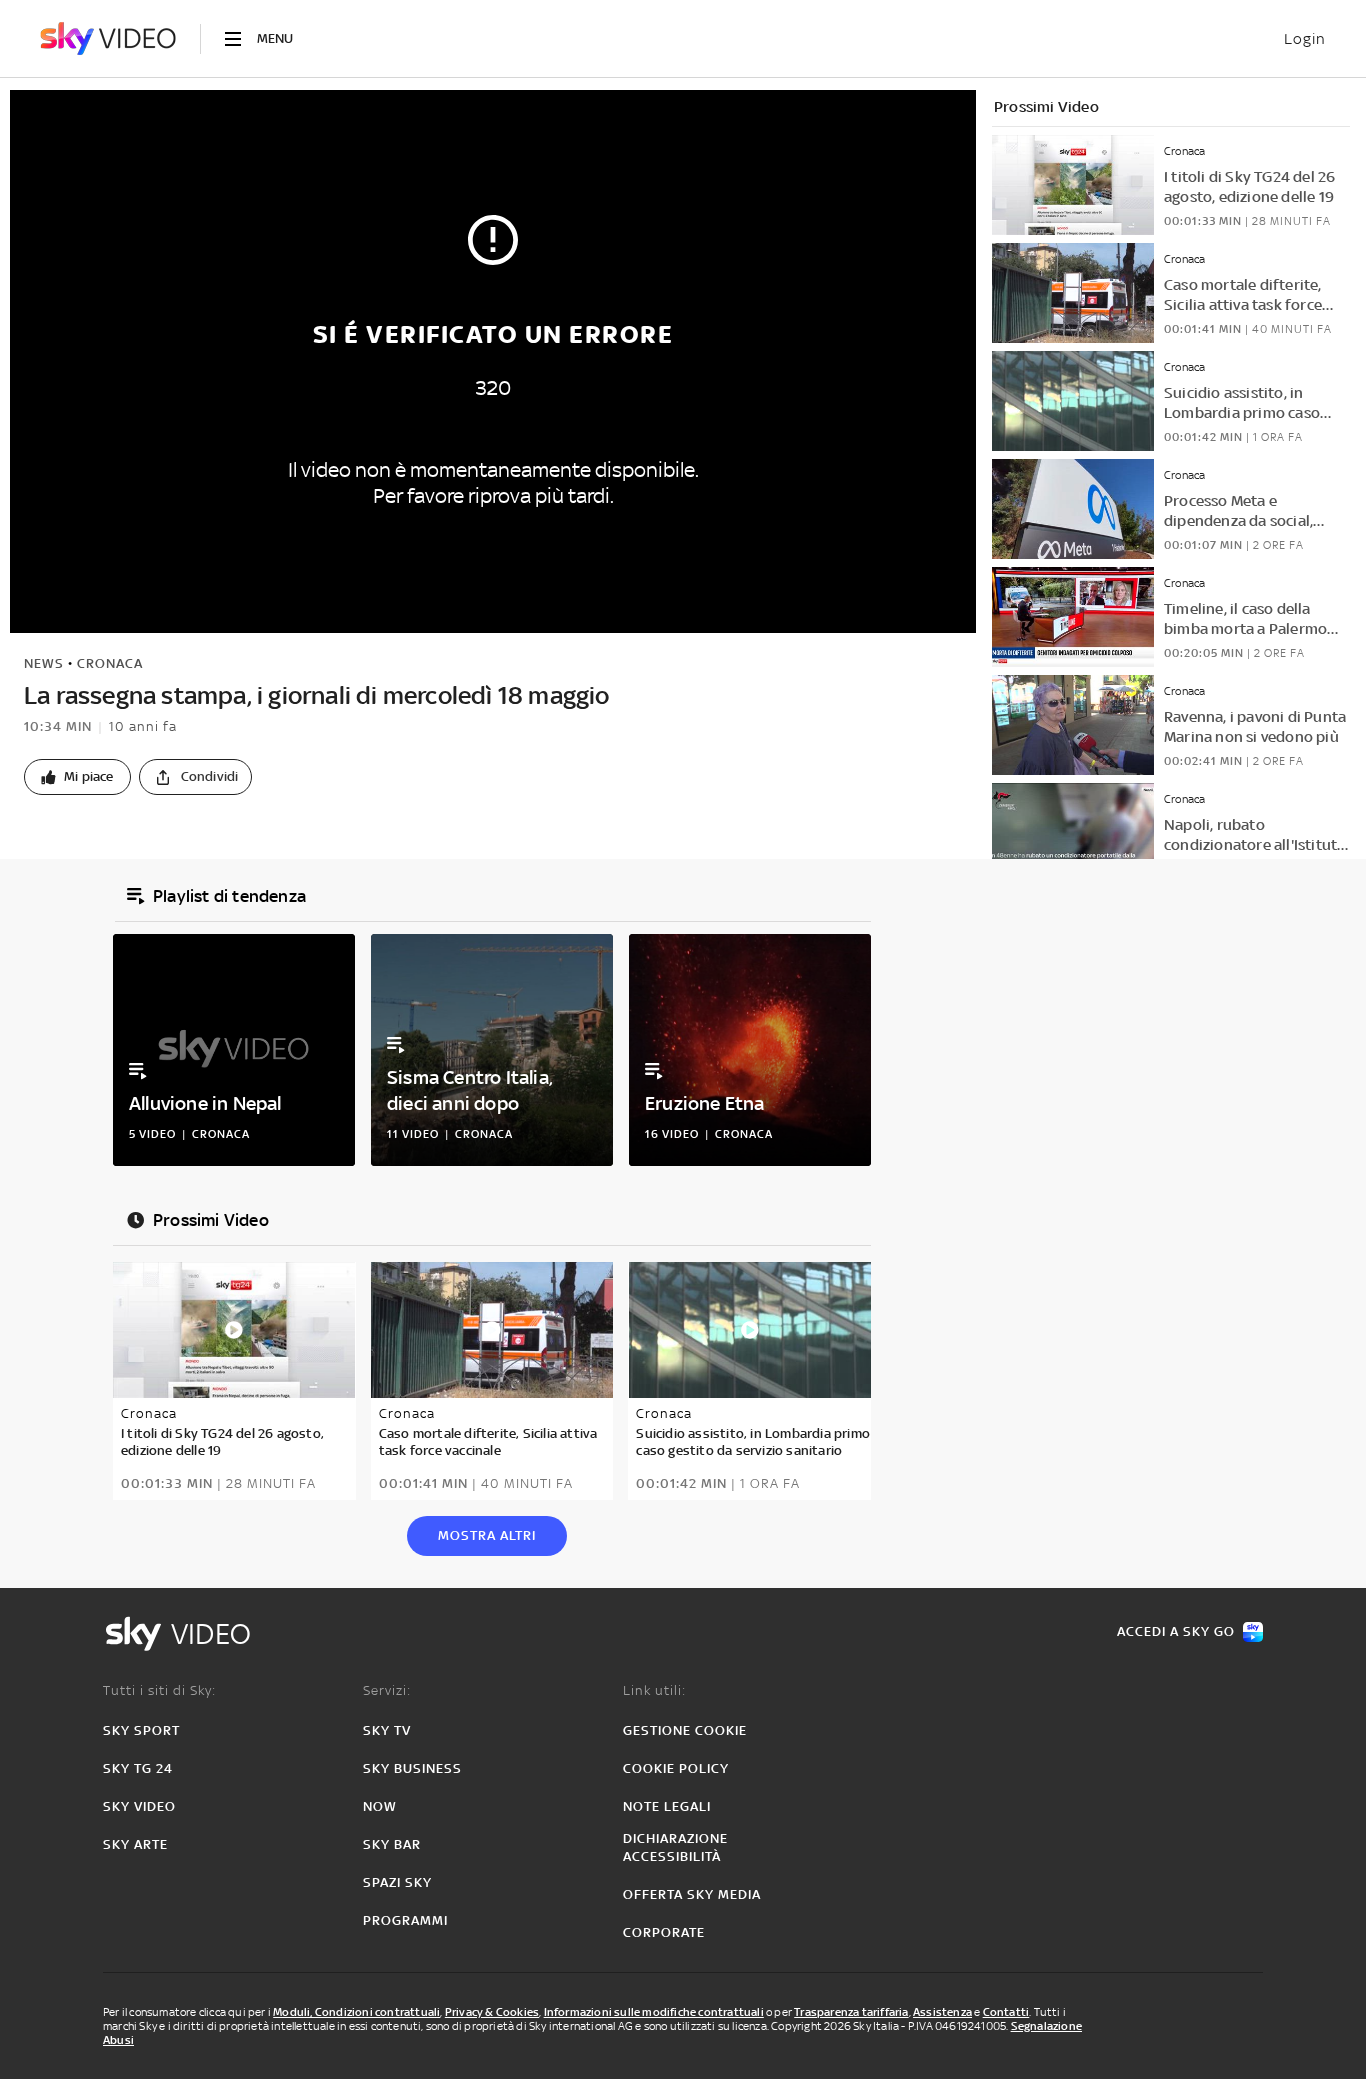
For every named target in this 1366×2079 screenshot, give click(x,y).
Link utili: (654, 1690)
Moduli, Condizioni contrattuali (356, 2012)
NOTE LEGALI (667, 1806)
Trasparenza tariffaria (851, 2012)
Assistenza (942, 2012)
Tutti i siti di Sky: (159, 1690)
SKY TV (387, 1730)
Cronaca (110, 663)
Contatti (1006, 2012)
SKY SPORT (141, 1730)
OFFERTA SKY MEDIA (692, 1894)
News (44, 663)
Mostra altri (487, 1535)
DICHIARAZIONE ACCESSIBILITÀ (675, 1847)
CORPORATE (664, 1932)
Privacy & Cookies (492, 2012)
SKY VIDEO (139, 1806)
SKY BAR (392, 1844)
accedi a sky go (1176, 1631)
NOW (380, 1806)
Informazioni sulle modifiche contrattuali (654, 2012)
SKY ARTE (135, 1844)
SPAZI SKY (397, 1882)
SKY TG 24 (138, 1768)
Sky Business (412, 1768)
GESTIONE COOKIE (685, 1730)
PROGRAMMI (405, 1920)
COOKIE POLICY (676, 1768)
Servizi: (387, 1690)
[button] (77, 777)
